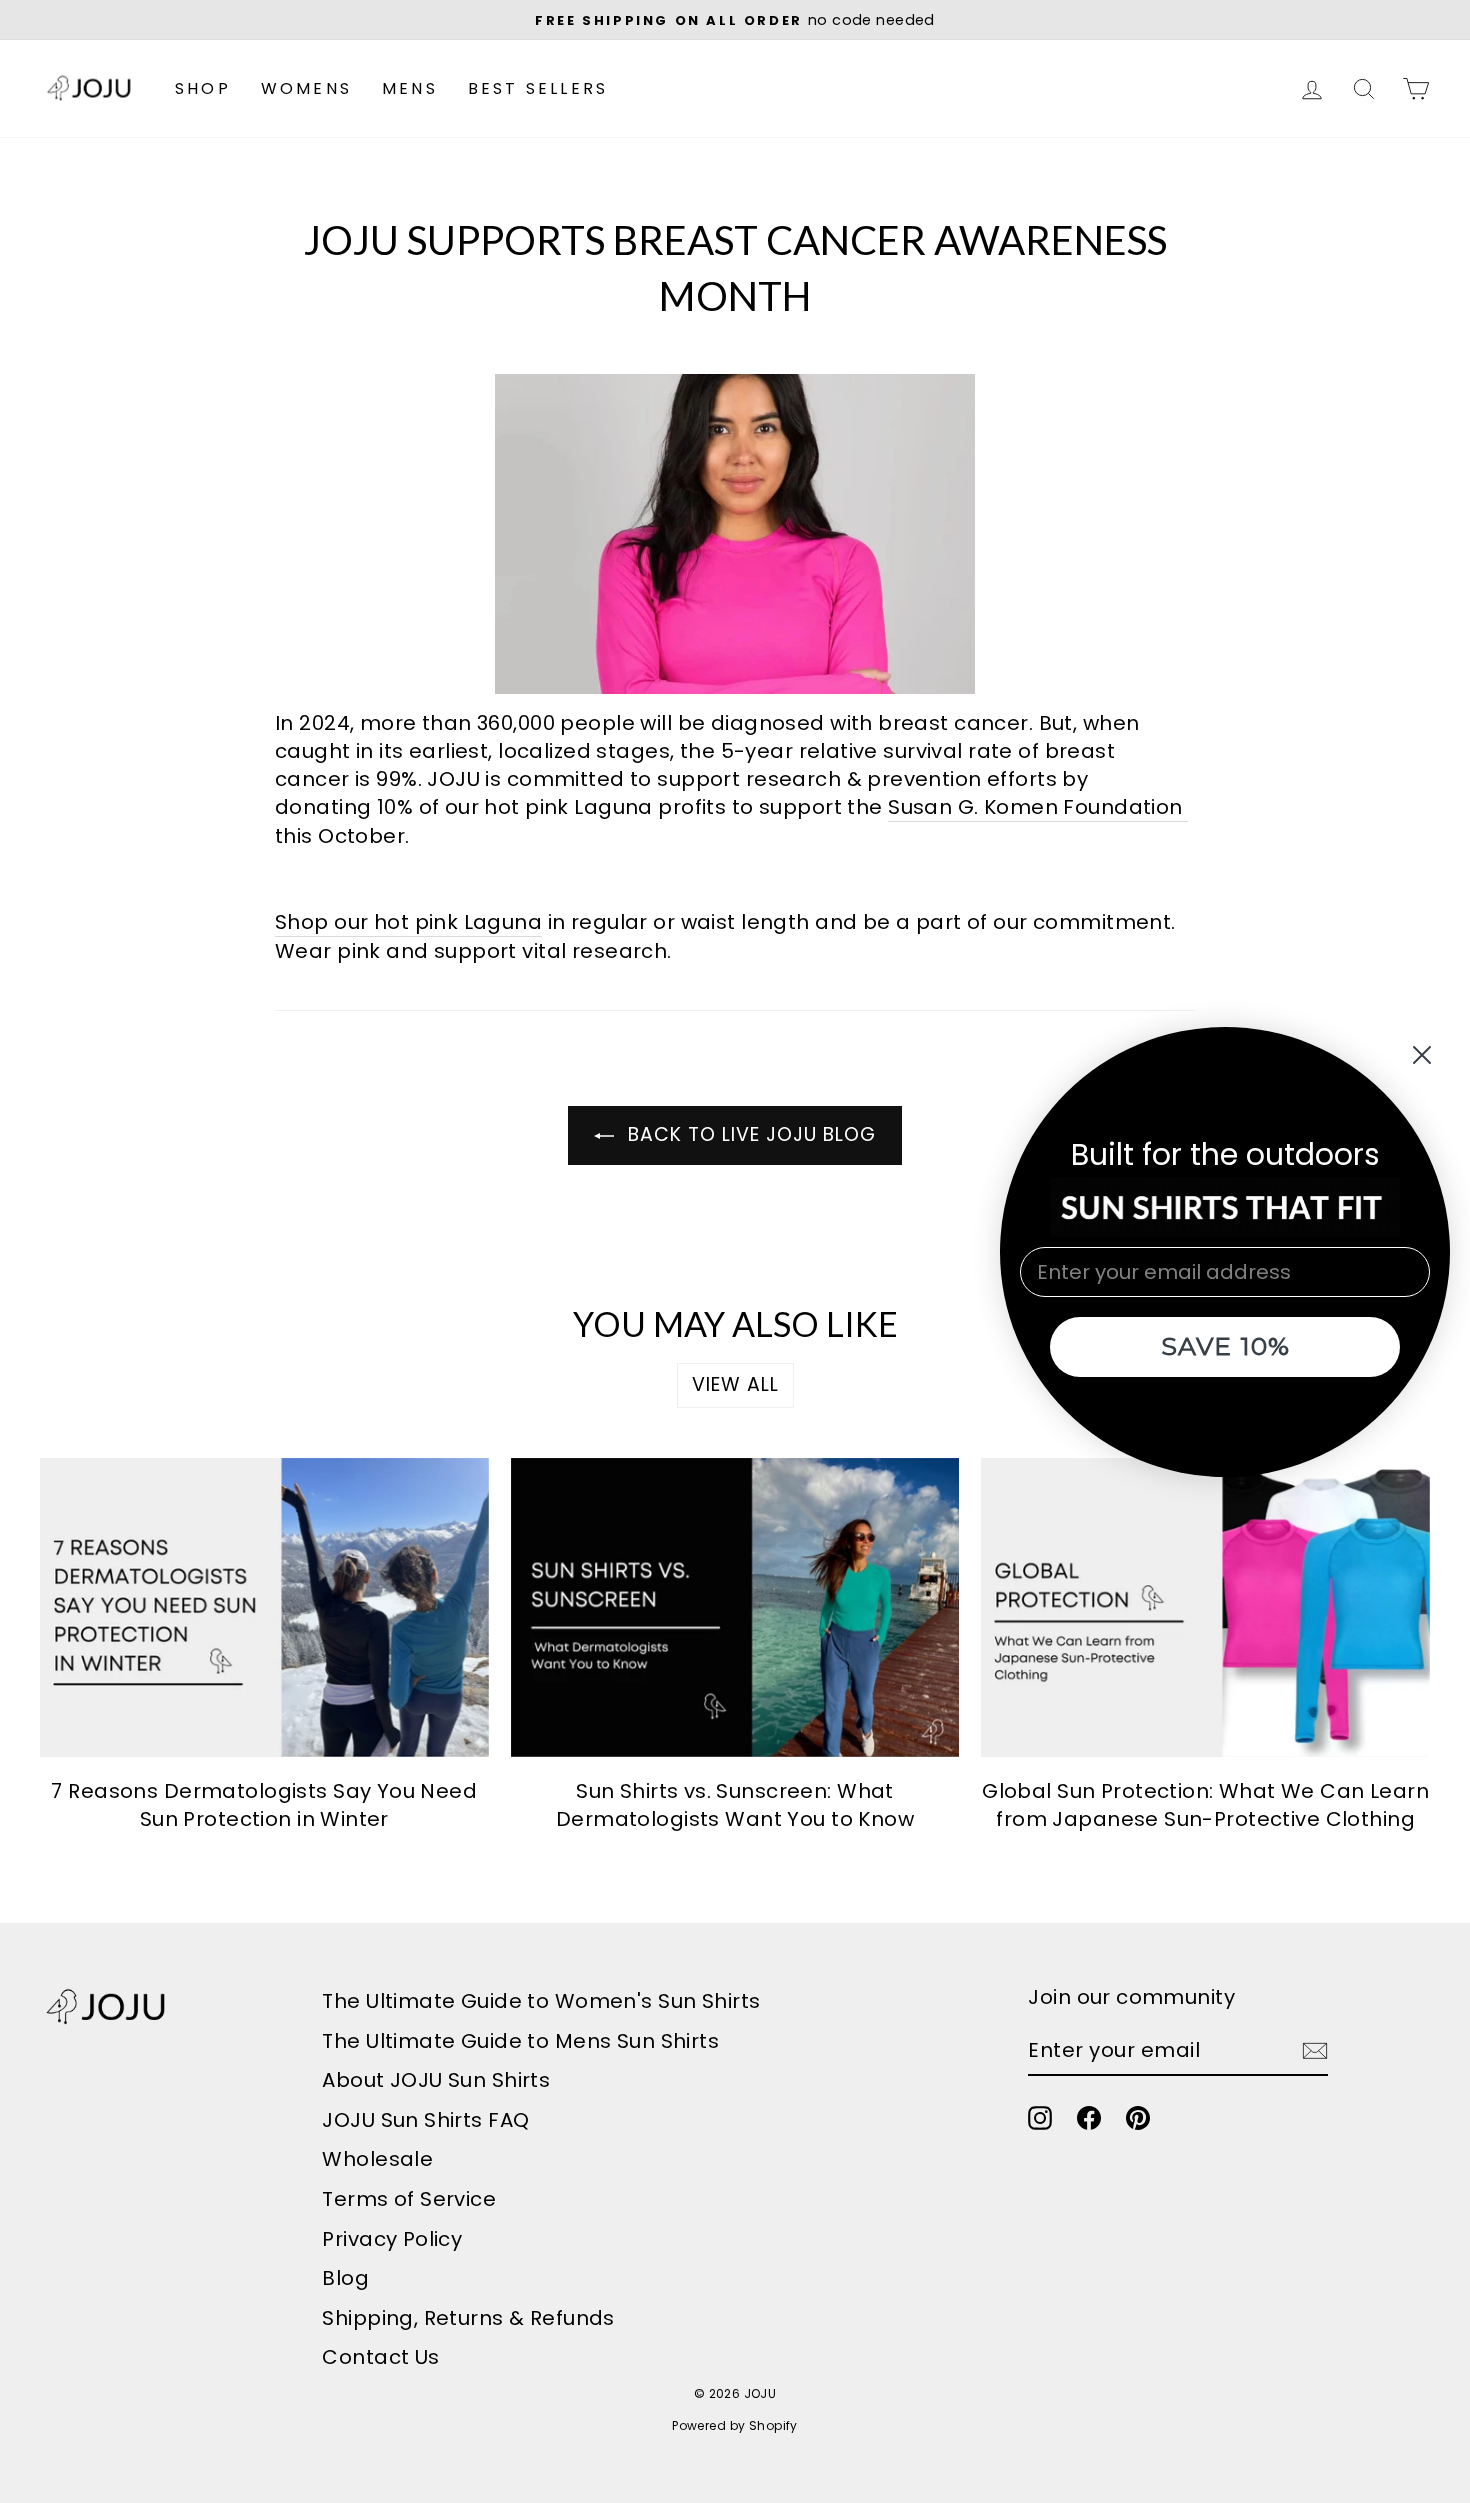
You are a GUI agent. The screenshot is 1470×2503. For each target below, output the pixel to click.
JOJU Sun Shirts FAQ (425, 2120)
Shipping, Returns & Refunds (468, 2318)
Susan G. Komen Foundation (1035, 807)
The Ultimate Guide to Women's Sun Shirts (541, 2001)
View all (735, 1384)
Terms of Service (409, 2199)
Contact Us (380, 2357)
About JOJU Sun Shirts (436, 2080)
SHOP (203, 88)
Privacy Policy (392, 2239)
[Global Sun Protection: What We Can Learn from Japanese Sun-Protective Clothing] (1205, 1607)
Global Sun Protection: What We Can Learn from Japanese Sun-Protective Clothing (1205, 1805)
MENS (410, 88)
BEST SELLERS (538, 88)
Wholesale (377, 2159)
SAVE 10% (1225, 1346)
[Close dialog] (1422, 1055)
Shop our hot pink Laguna (408, 922)
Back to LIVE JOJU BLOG (749, 1134)
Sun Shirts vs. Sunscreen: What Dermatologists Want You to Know (735, 1805)
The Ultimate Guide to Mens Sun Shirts (520, 2041)
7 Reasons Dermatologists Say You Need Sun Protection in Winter (264, 1805)
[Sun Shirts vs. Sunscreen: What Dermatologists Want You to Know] (735, 1607)
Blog (345, 2278)
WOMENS (306, 88)
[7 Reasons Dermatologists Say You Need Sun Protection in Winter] (264, 1607)
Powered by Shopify (735, 2425)
